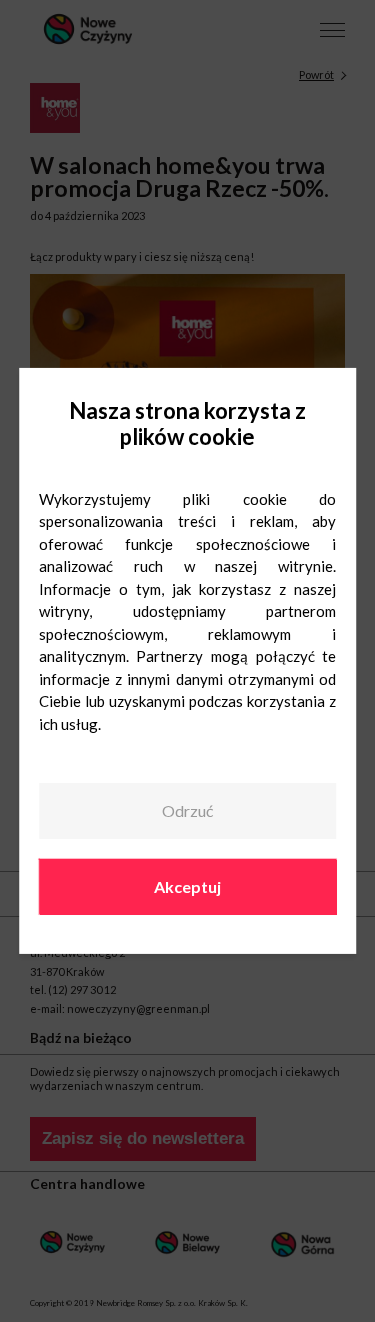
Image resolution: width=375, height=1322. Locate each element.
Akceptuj (187, 885)
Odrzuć (187, 810)
